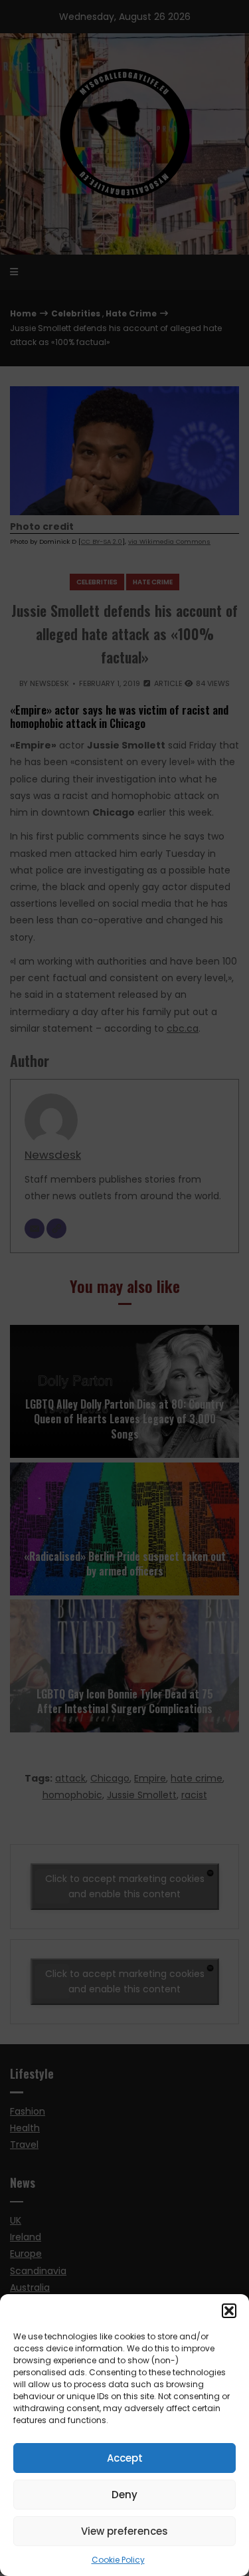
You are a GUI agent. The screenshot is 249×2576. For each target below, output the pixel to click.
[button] (229, 2311)
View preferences (124, 2531)
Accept (125, 2458)
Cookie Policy (118, 2560)
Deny (124, 2495)
